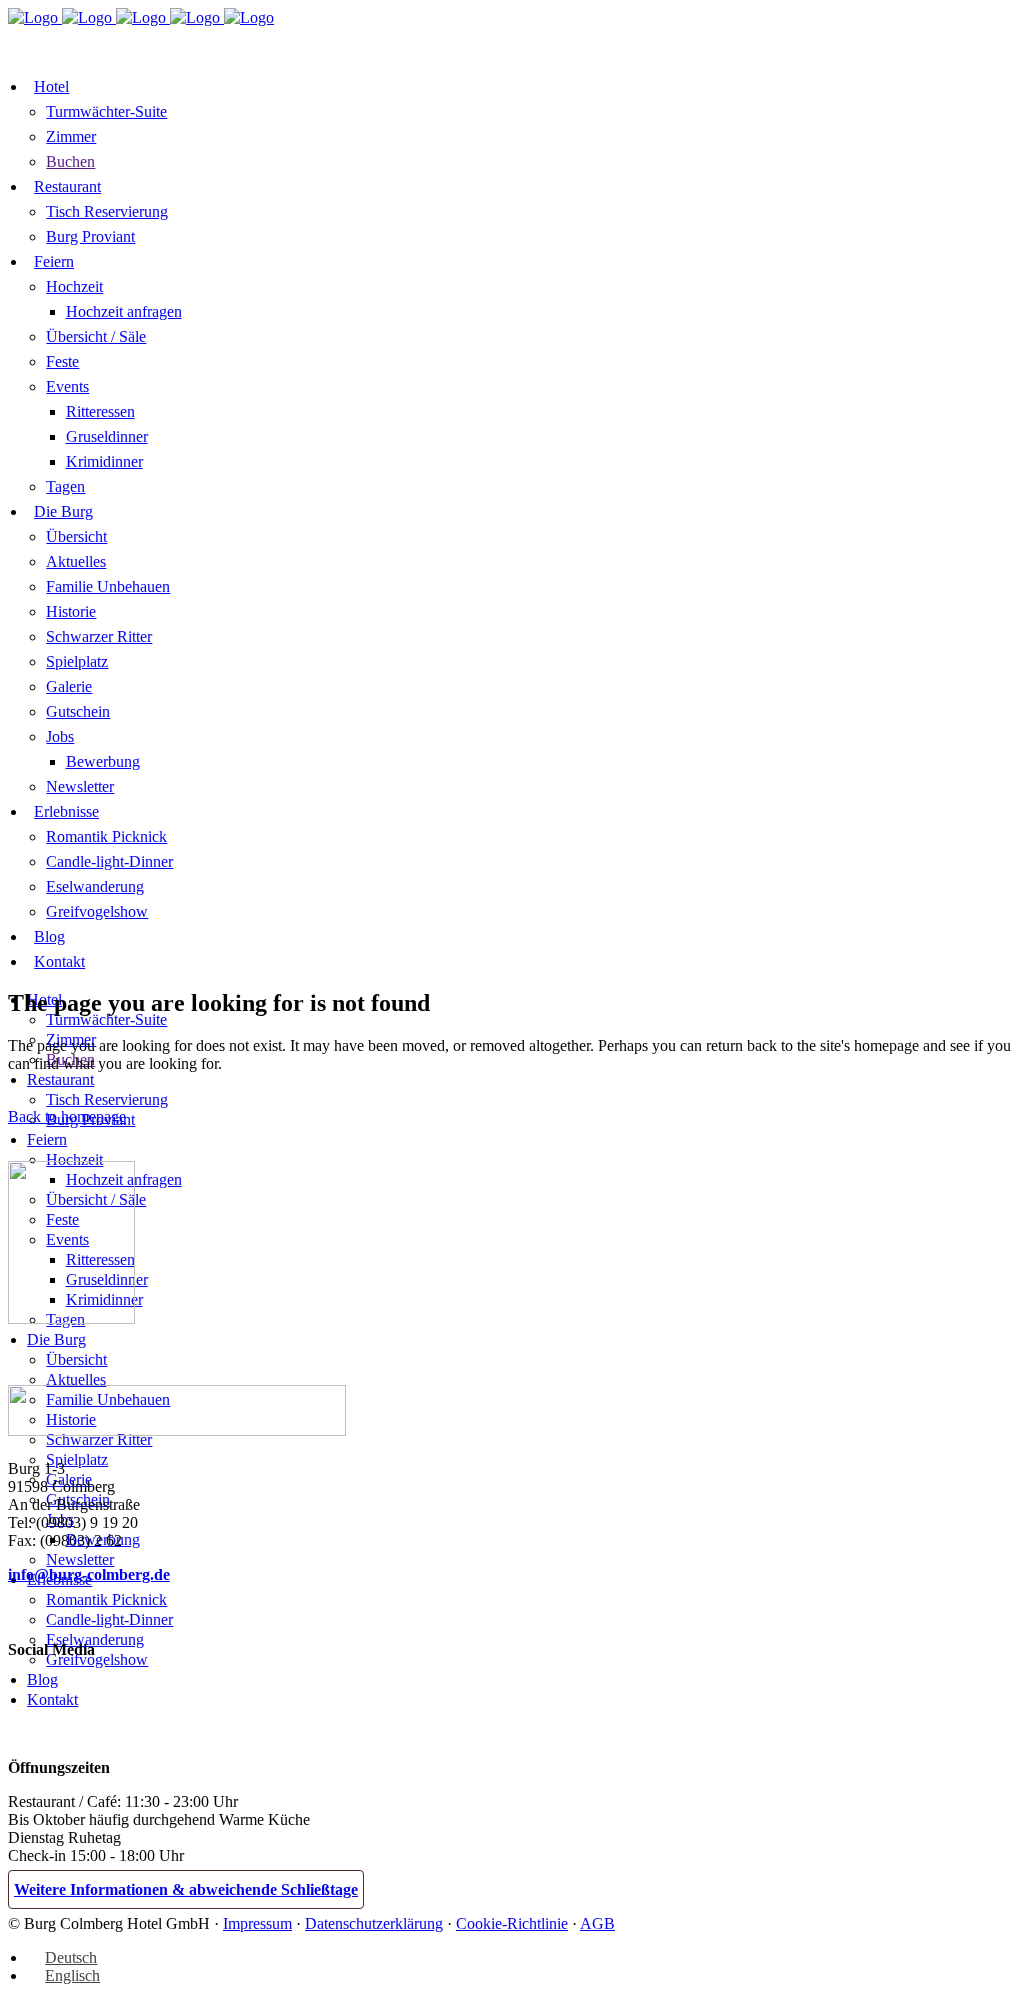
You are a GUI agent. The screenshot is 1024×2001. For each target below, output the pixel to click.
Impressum (257, 1923)
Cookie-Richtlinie (512, 1923)
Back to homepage (67, 1116)
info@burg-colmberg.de (89, 1574)
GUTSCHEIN (403, 41)
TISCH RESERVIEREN (259, 41)
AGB (597, 1923)
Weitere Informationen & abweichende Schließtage (186, 1889)
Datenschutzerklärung (374, 1923)
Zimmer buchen (83, 43)
